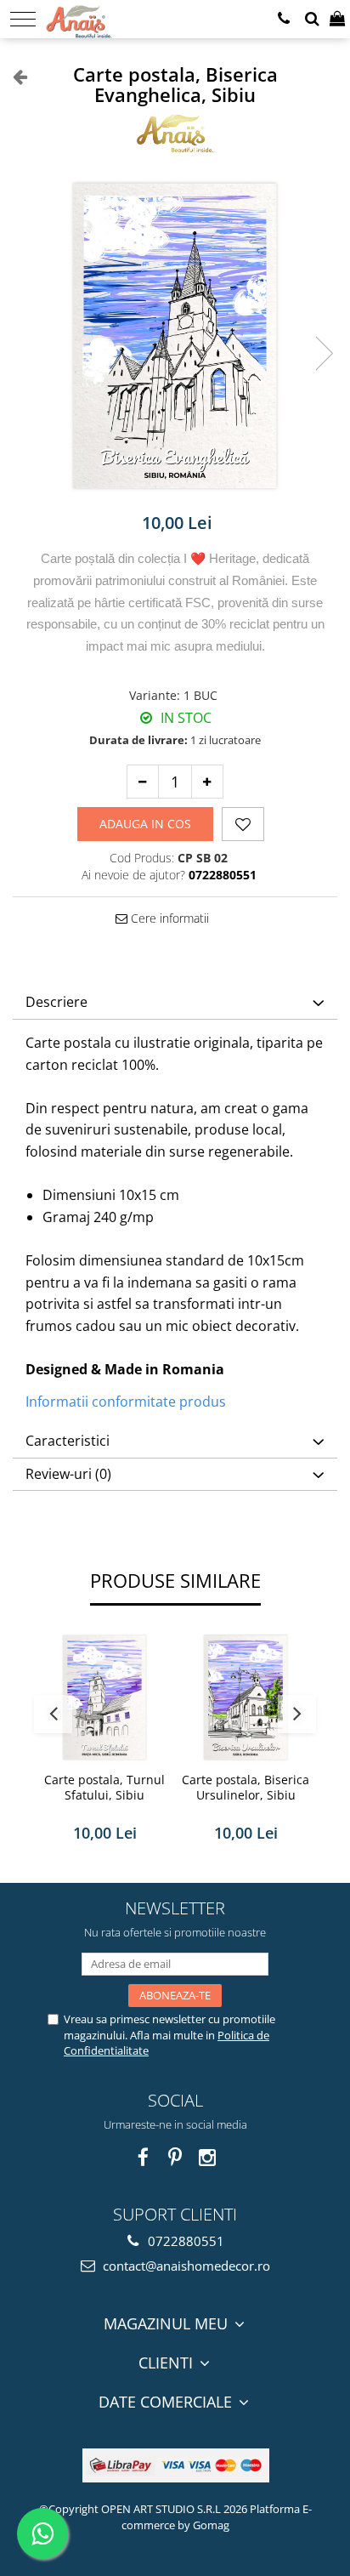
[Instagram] (208, 2157)
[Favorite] (243, 824)
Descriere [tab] (56, 1002)
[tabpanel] (175, 336)
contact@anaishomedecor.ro (185, 2266)
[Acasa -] (99, 17)
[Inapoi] (13, 76)
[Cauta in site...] (312, 19)
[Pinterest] (175, 2157)
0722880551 (184, 2241)
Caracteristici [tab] (68, 1441)
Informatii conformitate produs (126, 1402)
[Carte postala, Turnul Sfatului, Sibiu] (104, 1697)
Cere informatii (168, 918)
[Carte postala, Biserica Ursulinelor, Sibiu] (246, 1697)
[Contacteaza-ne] (284, 19)
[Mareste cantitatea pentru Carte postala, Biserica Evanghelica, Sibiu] (207, 782)
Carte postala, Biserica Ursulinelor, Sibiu (246, 1788)
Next (324, 353)
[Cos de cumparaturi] (337, 19)
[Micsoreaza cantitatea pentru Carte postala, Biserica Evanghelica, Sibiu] (143, 782)
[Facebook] (143, 2157)
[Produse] (23, 19)
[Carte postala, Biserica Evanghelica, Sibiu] (175, 336)
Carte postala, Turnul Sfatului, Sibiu (104, 1788)
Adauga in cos (145, 824)
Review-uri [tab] (68, 1474)
